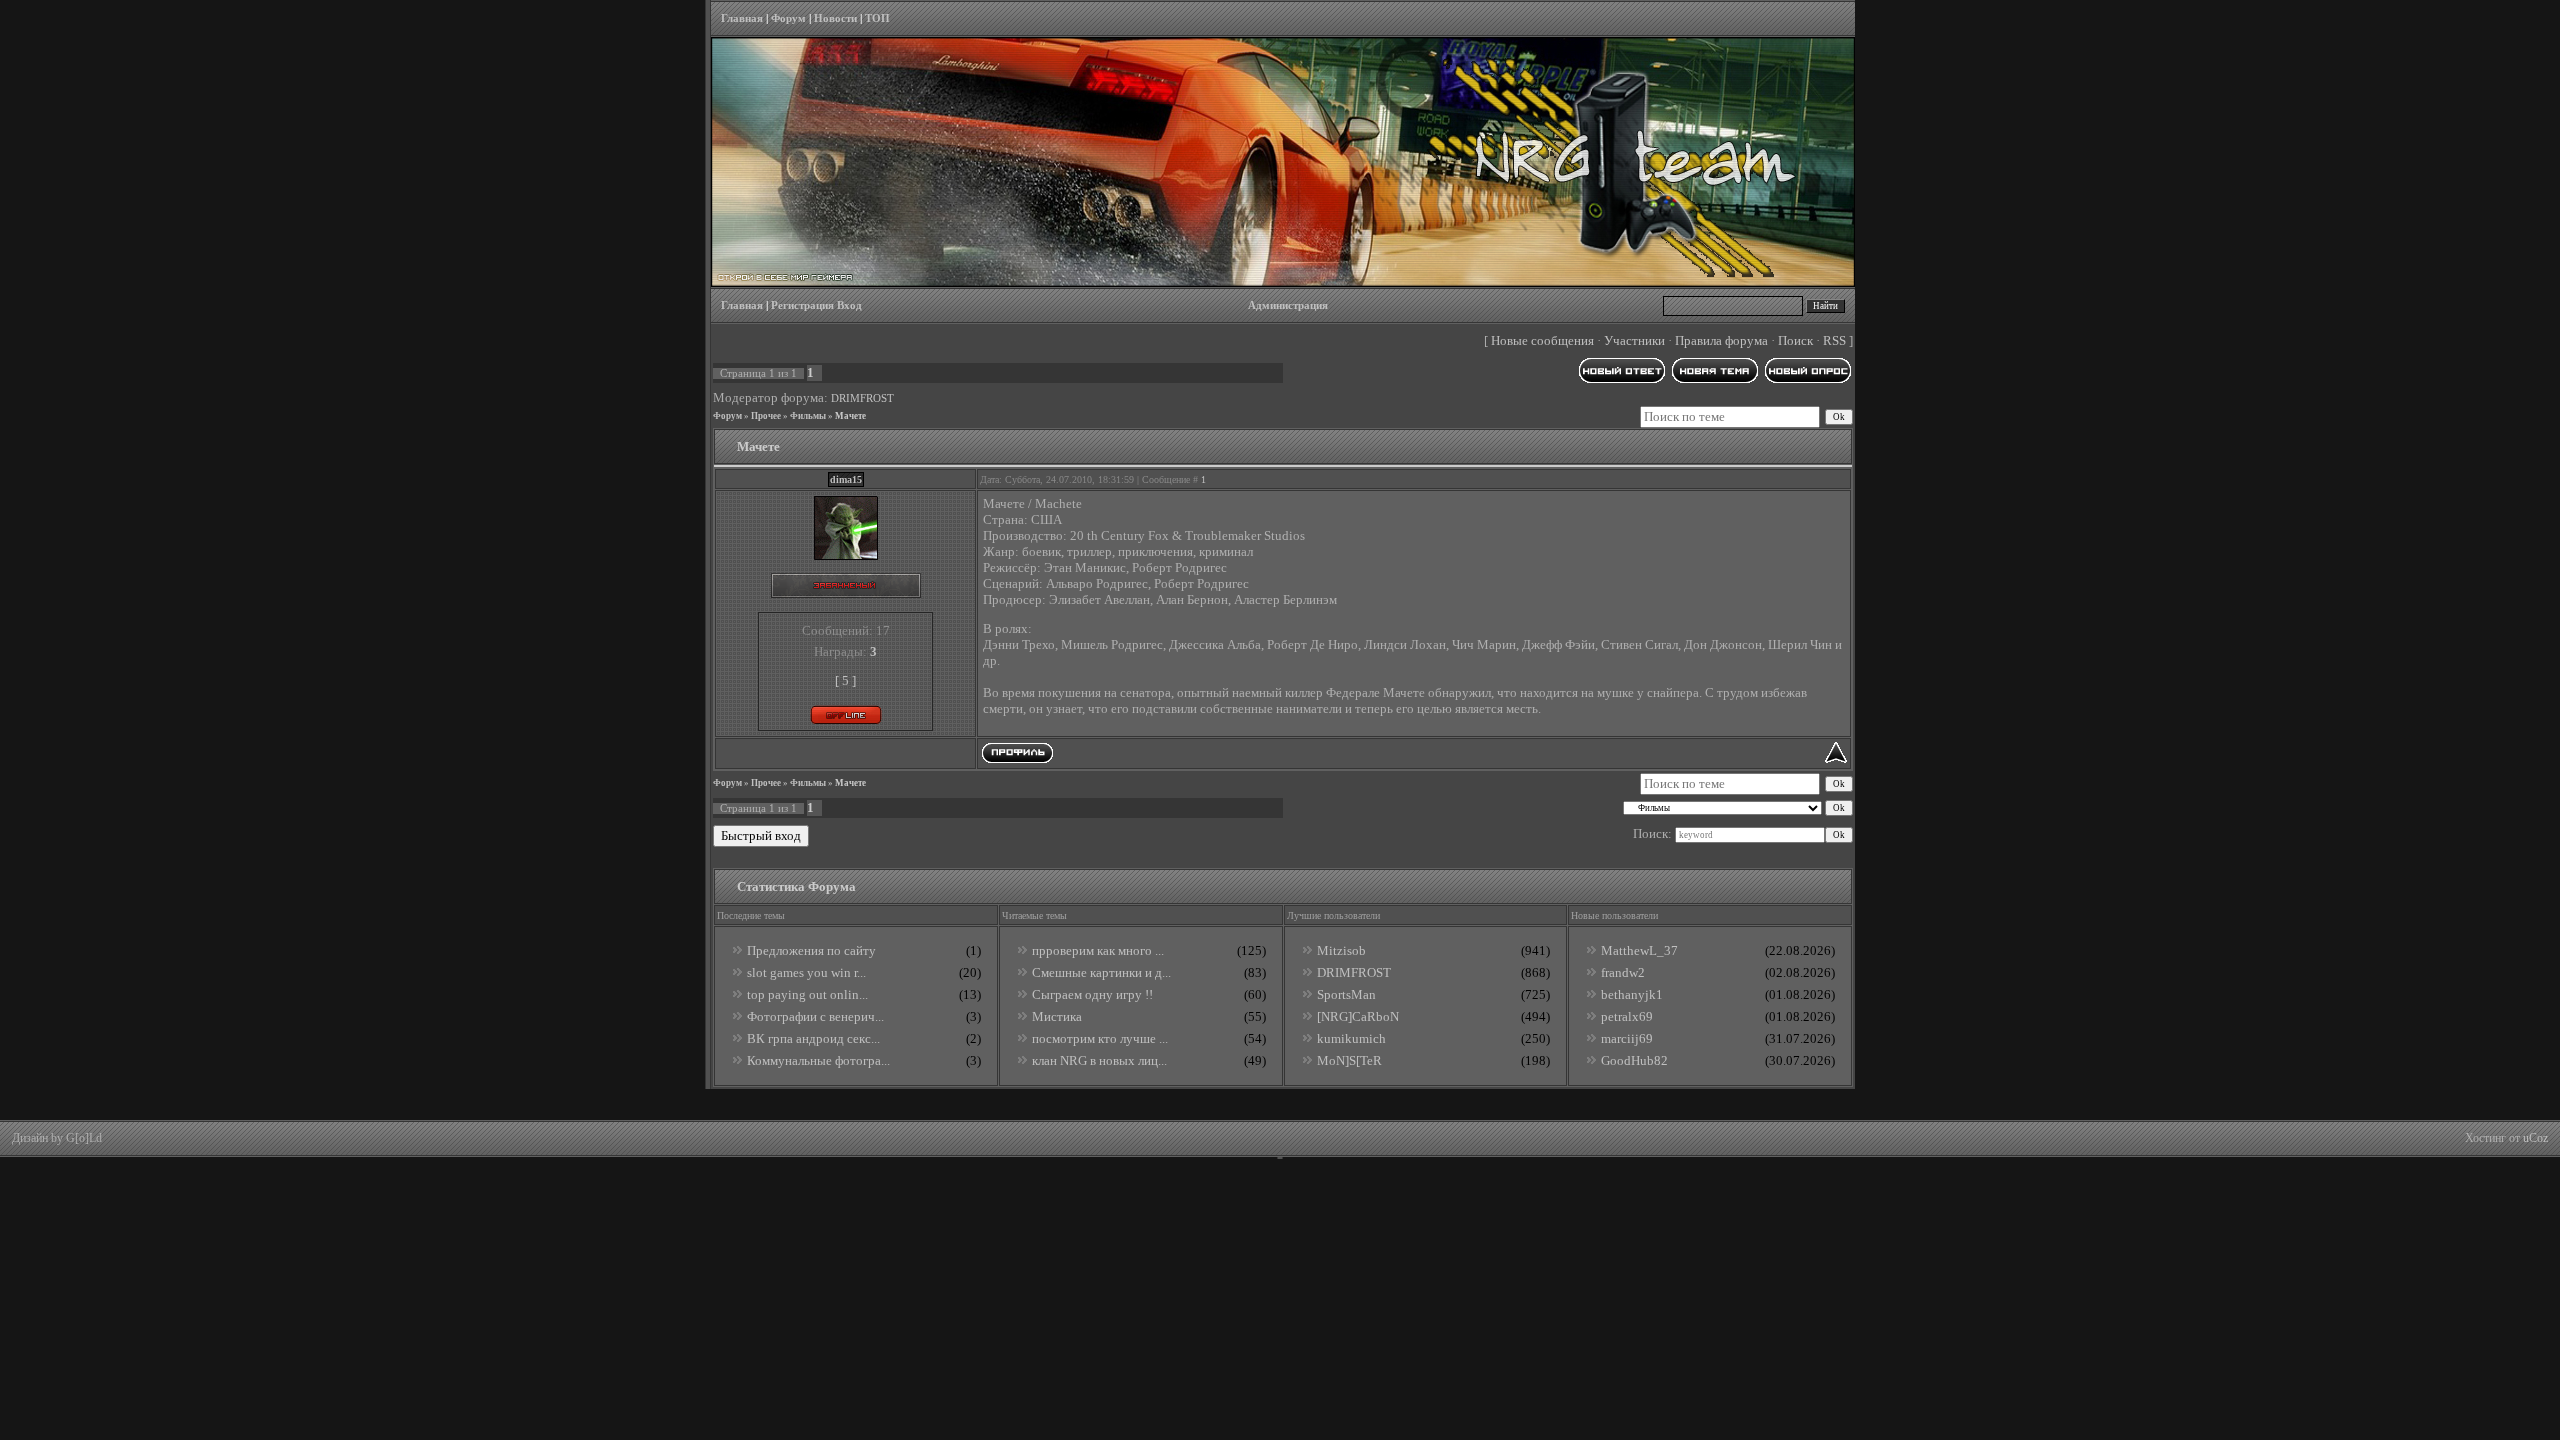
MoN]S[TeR (1349, 1060)
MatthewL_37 (1639, 950)
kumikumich (1351, 1038)
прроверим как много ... (1098, 950)
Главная (742, 18)
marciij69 (1627, 1038)
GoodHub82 (1634, 1060)
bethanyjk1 (1632, 994)
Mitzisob (1341, 950)
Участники (1634, 340)
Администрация (1288, 305)
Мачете (850, 416)
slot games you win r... (806, 972)
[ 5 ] (845, 680)
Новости (835, 18)
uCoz (2535, 1138)
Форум (788, 18)
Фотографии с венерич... (815, 1016)
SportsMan (1346, 994)
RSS (1834, 340)
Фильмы (808, 416)
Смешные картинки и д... (1101, 972)
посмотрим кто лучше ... (1100, 1038)
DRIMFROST (862, 398)
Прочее (766, 416)
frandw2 (1623, 972)
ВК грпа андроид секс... (813, 1038)
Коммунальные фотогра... (818, 1060)
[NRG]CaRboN (1358, 1016)
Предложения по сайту (811, 950)
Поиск (1795, 340)
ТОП (877, 18)
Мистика (1057, 1016)
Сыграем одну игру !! (1092, 994)
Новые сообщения (1542, 340)
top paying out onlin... (807, 994)
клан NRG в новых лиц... (1099, 1060)
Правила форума (1721, 340)
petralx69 (1627, 1016)
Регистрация (802, 305)
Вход (849, 305)
